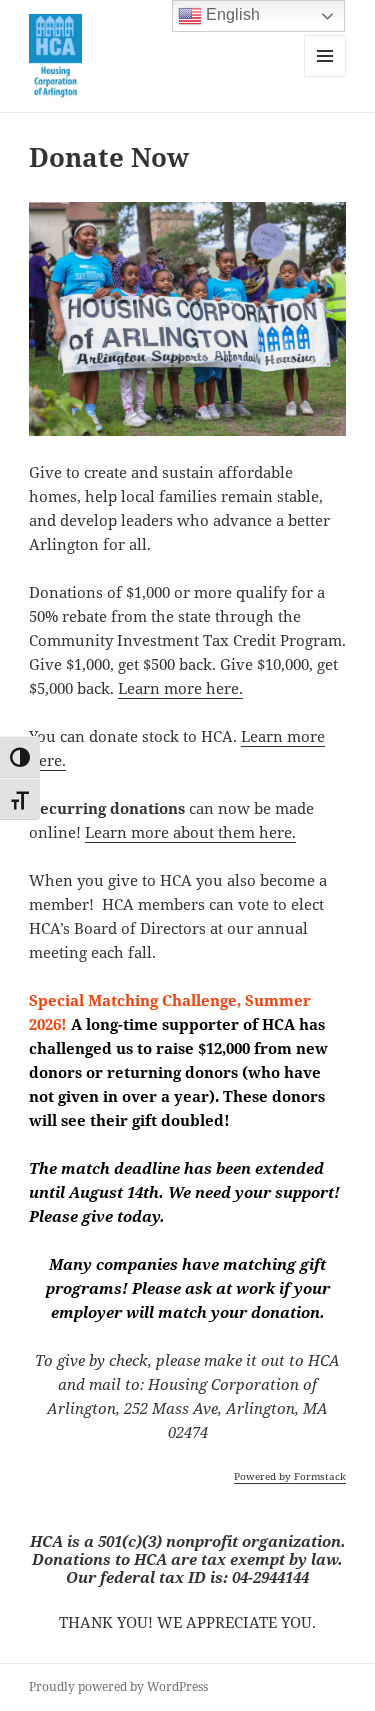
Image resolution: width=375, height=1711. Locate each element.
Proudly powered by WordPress (118, 1686)
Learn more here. (180, 688)
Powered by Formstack (290, 1476)
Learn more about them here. (190, 832)
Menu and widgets (325, 76)
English (231, 14)
